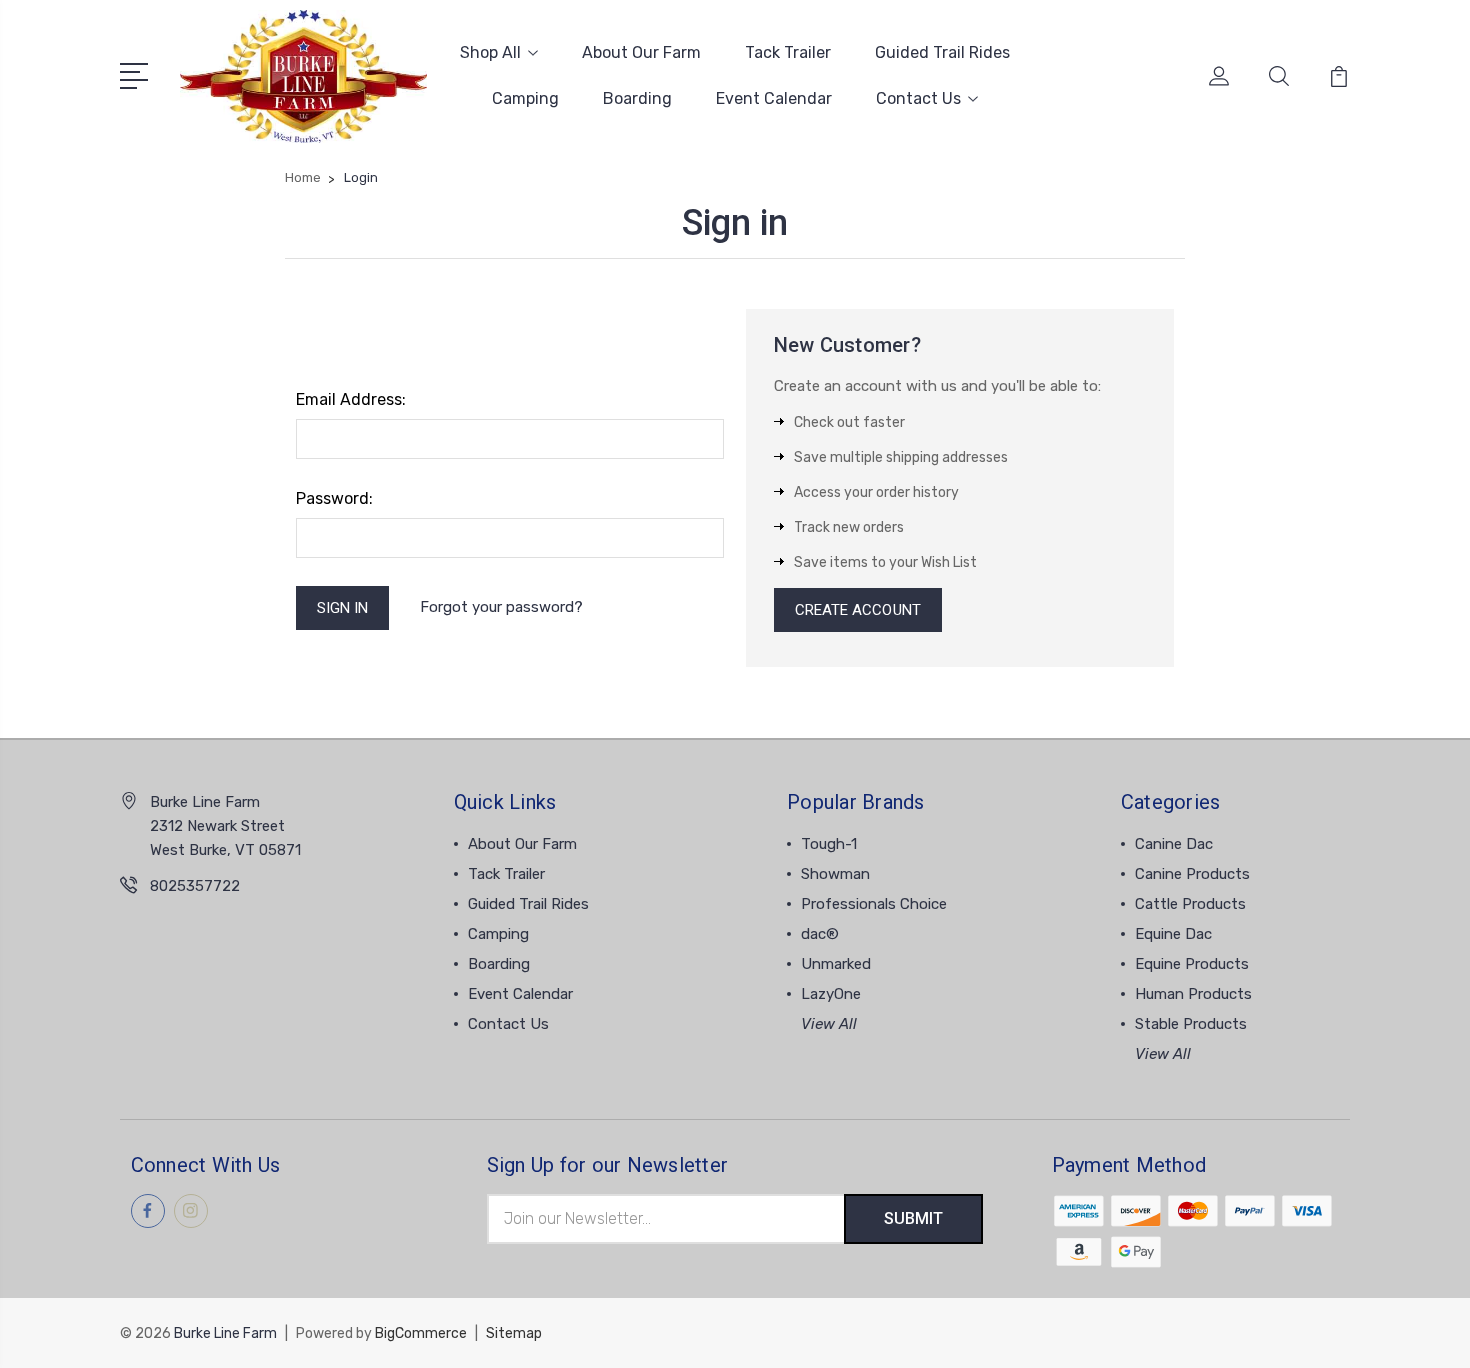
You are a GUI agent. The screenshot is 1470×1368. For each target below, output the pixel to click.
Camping (525, 98)
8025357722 (195, 886)
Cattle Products (1190, 904)
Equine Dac (1173, 934)
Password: (334, 498)
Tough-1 (829, 844)
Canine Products (1192, 874)
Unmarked (836, 964)
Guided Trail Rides (942, 52)
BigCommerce (421, 1333)
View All (829, 1024)
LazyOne (831, 994)
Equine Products (1192, 964)
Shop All (490, 52)
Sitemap (514, 1333)
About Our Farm (641, 52)
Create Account (858, 610)
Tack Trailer (788, 52)
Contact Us (918, 98)
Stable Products (1191, 1024)
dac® (820, 934)
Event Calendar (774, 98)
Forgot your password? (501, 607)
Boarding (637, 98)
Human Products (1193, 994)
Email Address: (351, 399)
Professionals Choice (874, 904)
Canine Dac (1174, 844)
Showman (835, 874)
